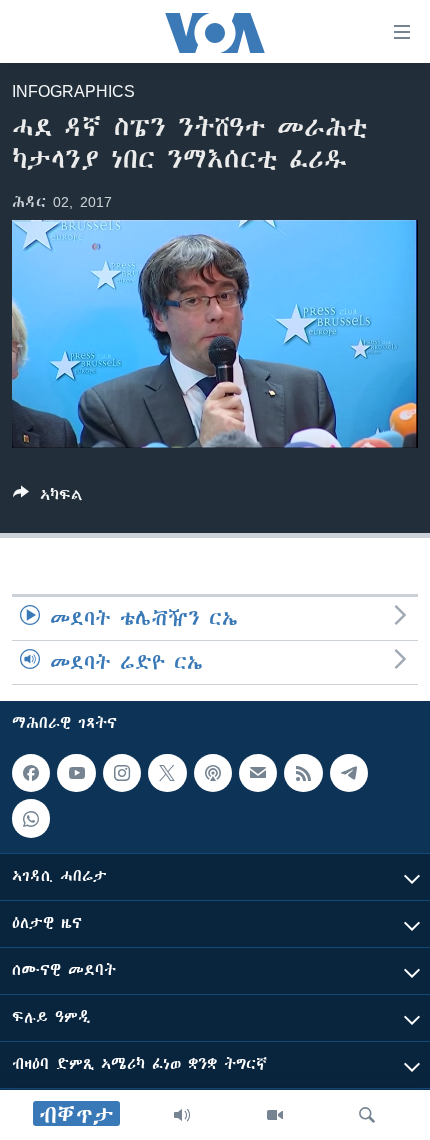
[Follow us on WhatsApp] (31, 819)
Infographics (73, 91)
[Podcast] (213, 773)
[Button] (48, 498)
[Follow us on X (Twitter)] (167, 773)
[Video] (275, 1115)
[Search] (367, 1115)
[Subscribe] (258, 773)
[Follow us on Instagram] (122, 773)
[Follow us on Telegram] (349, 773)
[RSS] (303, 773)
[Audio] (182, 1115)
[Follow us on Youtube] (76, 773)
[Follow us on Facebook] (31, 773)
